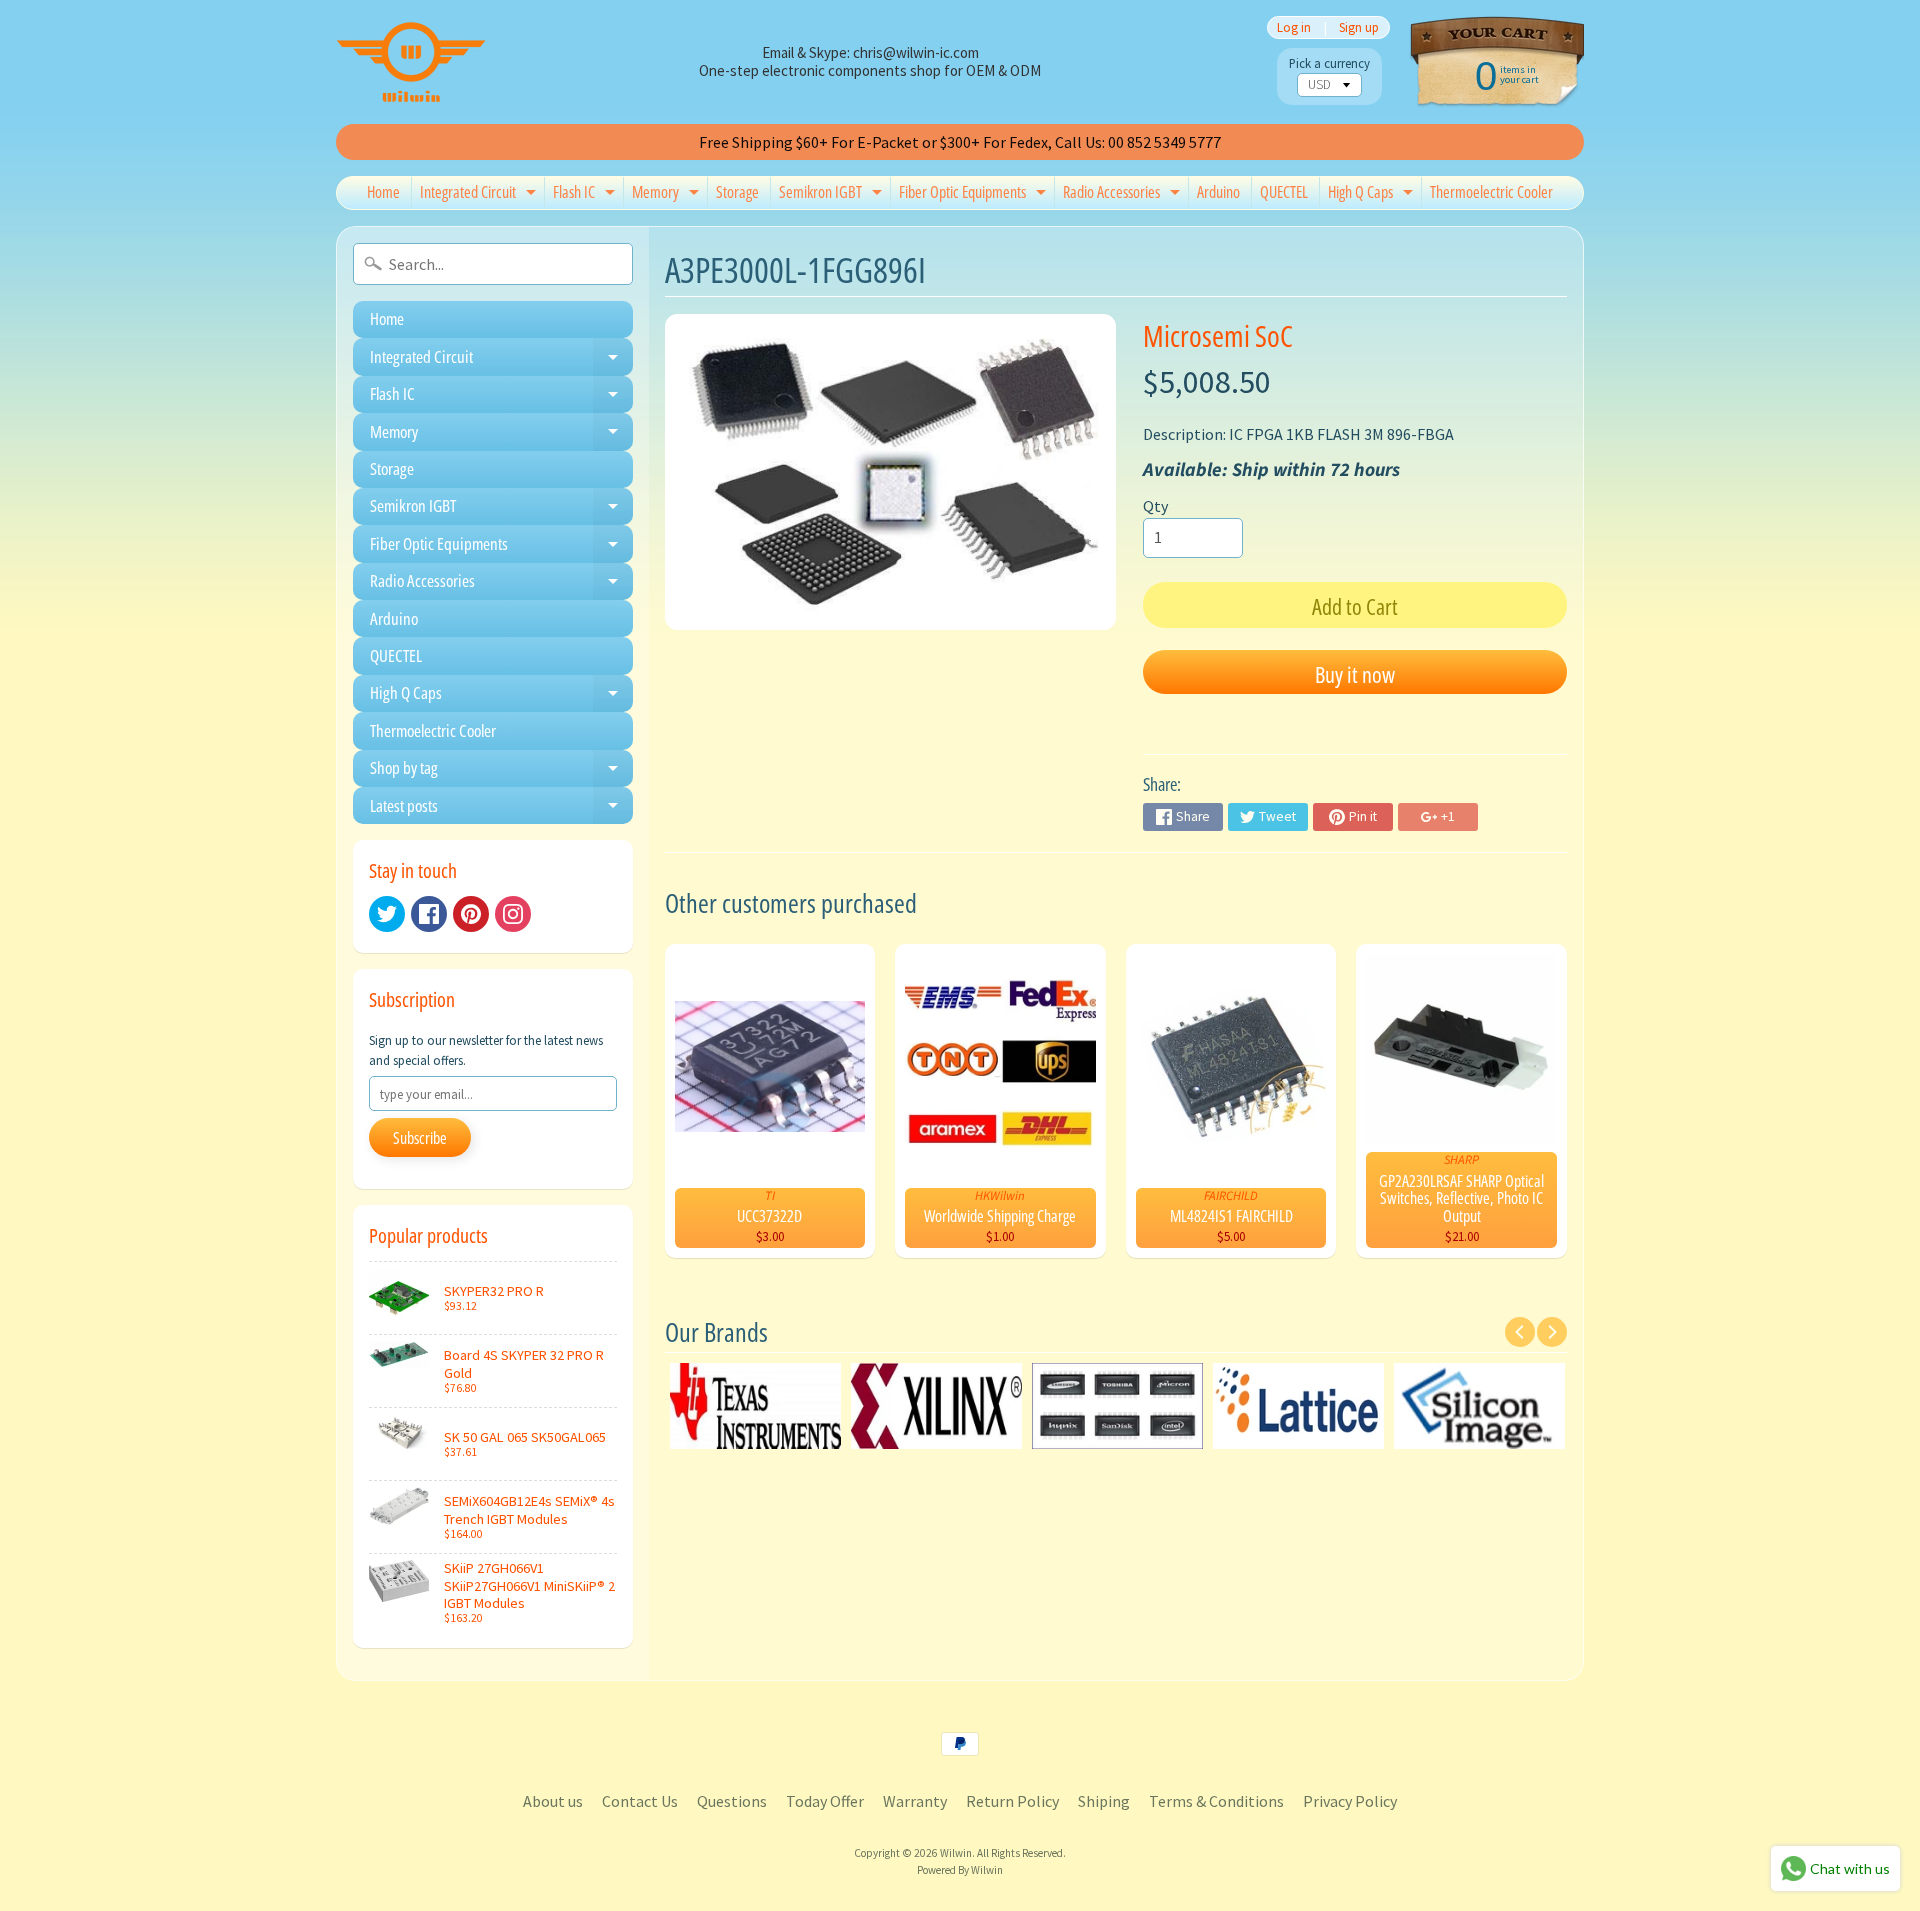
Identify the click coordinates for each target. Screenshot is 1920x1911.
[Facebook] (429, 914)
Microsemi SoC (1218, 335)
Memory (668, 195)
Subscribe (420, 1138)
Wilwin (956, 1853)
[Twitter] (387, 914)
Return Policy (1012, 1801)
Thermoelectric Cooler (1491, 192)
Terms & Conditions (1216, 1801)
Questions (732, 1801)
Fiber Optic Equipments (975, 195)
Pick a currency (1329, 63)
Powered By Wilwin (960, 1870)
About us (553, 1801)
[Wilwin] (411, 62)
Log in (1294, 27)
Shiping (1104, 1801)
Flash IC (586, 195)
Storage (737, 192)
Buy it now (1355, 674)
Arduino (1218, 192)
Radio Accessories (1124, 195)
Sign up (1359, 27)
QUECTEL (1284, 192)
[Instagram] (513, 914)
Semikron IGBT (833, 195)
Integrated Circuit (480, 195)
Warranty (915, 1801)
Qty (1155, 506)
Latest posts (501, 809)
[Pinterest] (471, 914)
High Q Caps (1373, 195)
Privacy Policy (1350, 1801)
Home (383, 192)
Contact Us (640, 1801)
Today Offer (825, 1801)
